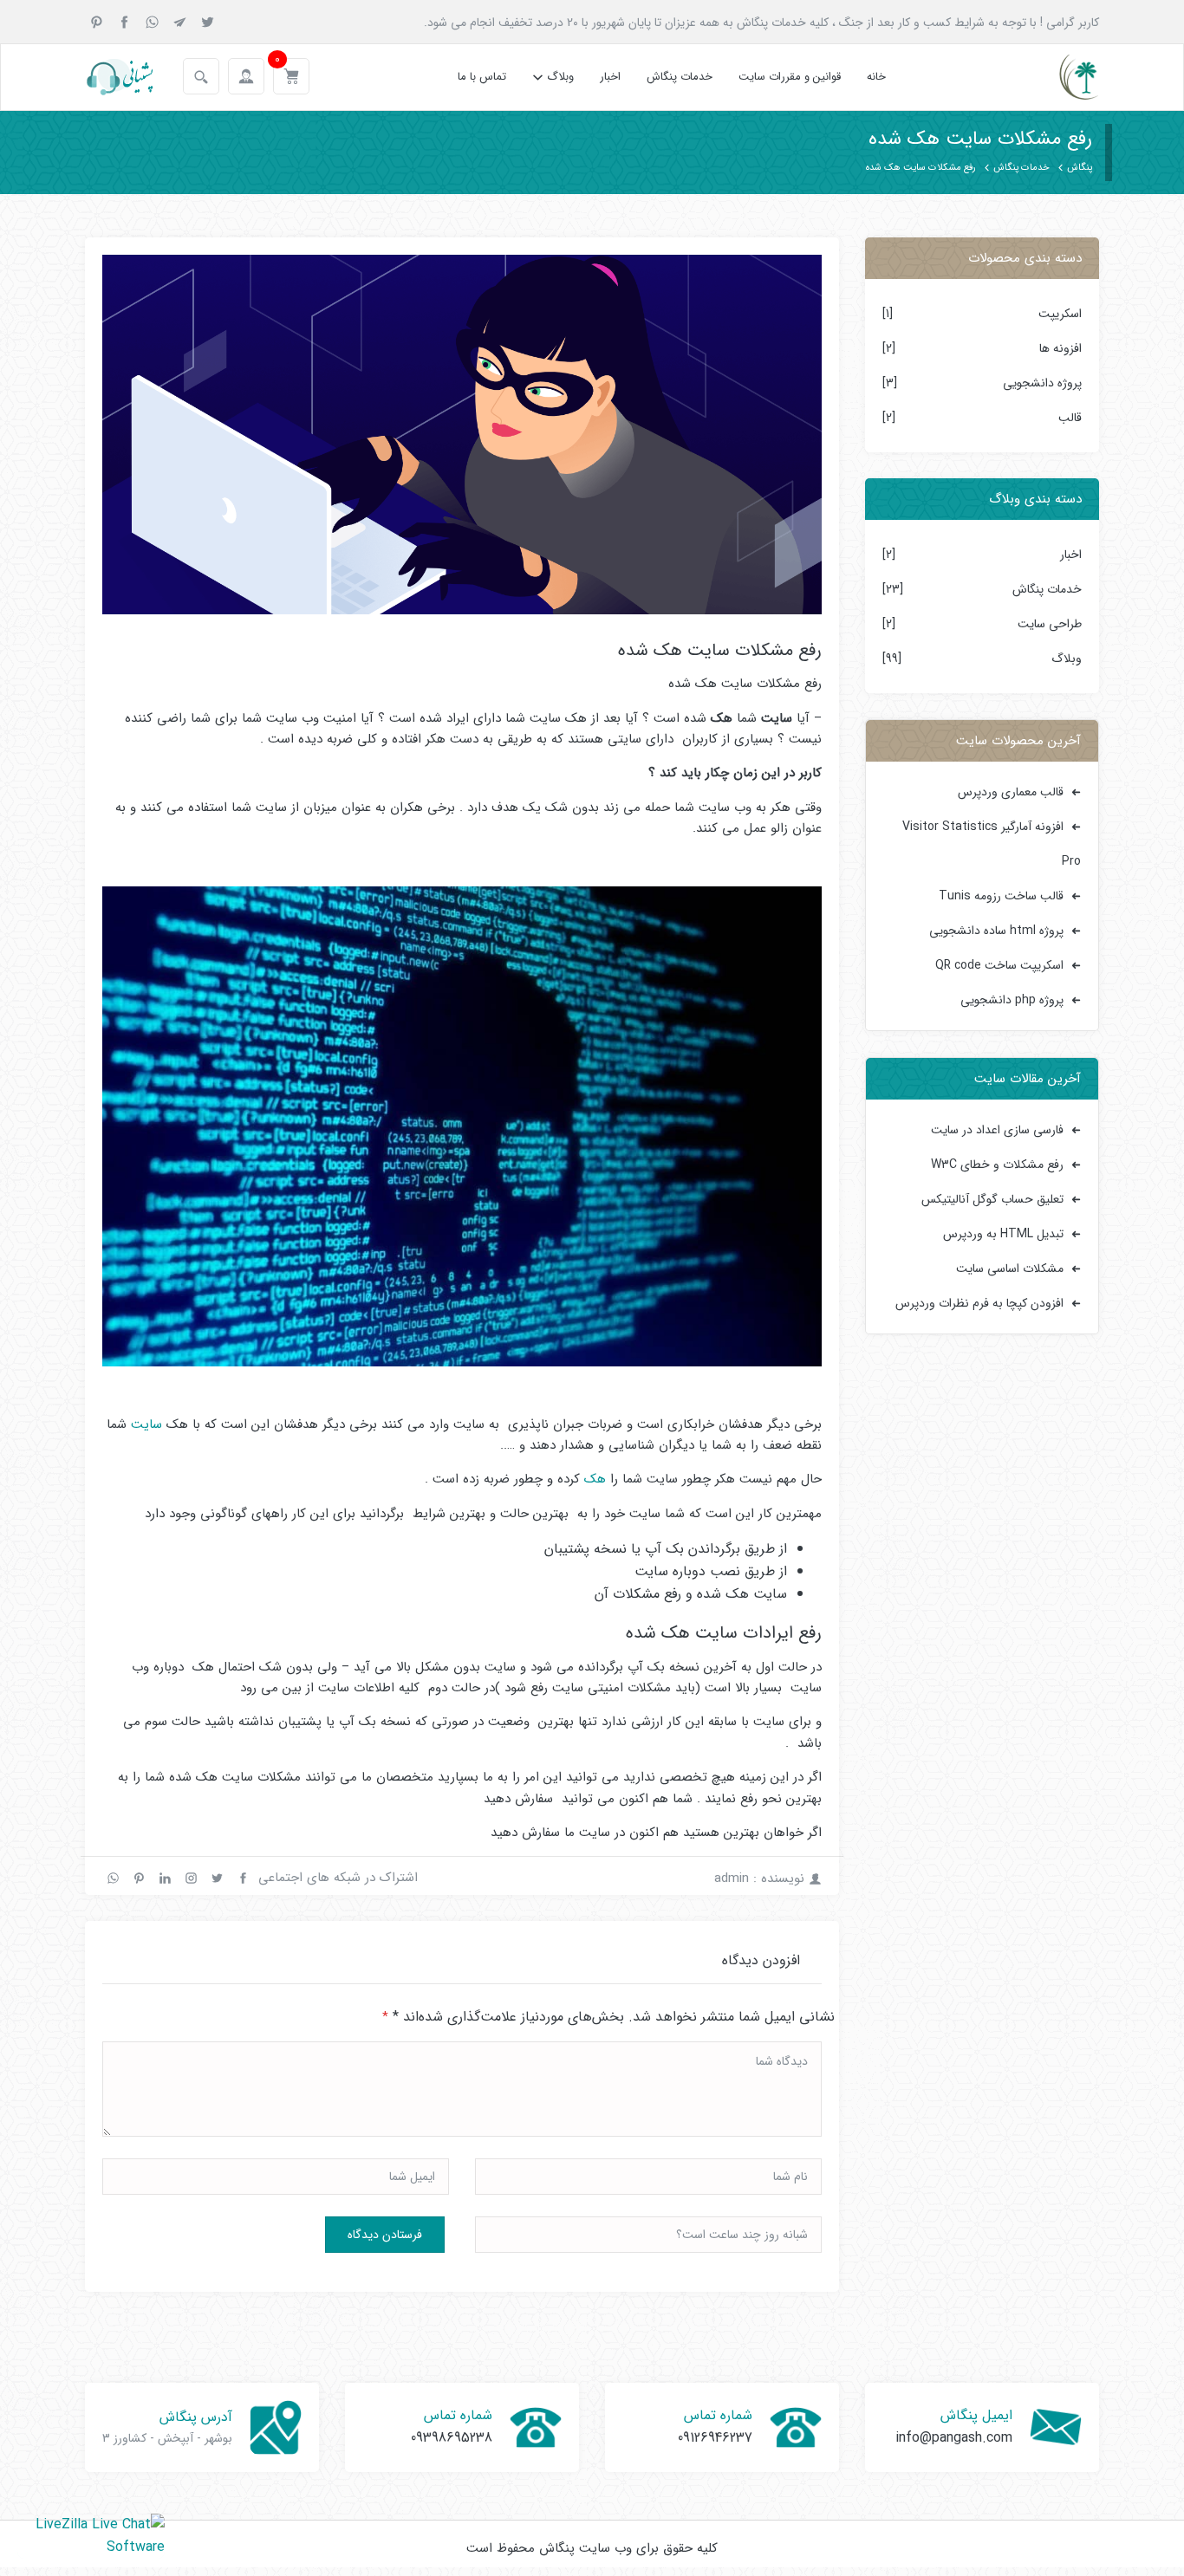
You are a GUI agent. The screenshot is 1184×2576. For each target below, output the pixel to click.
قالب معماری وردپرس (1011, 792)
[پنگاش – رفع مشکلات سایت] (1064, 77)
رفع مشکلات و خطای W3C (997, 1165)
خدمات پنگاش (680, 77)
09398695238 (452, 2438)
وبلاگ (560, 77)
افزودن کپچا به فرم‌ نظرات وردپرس (979, 1303)
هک (595, 1479)
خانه (876, 77)
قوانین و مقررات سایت (790, 77)
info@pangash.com (954, 2438)
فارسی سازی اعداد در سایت (997, 1130)
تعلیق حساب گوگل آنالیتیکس (992, 1199)
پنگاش (1080, 168)
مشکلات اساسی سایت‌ (1010, 1269)
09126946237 (715, 2438)
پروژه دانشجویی (1042, 383)
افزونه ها (1060, 348)
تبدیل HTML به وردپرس (1003, 1234)
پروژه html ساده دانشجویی (996, 931)
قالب (1070, 418)
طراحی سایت (1050, 624)
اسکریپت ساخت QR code (999, 965)
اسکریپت (1060, 314)
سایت (146, 1424)
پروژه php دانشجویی (1012, 1000)
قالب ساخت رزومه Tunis (1001, 896)
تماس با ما (482, 77)
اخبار (610, 77)
